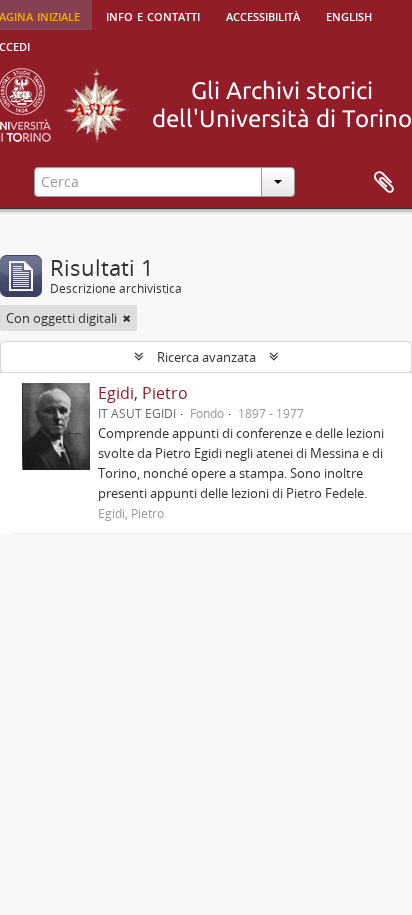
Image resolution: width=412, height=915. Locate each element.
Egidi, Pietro (143, 393)
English (349, 15)
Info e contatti (153, 15)
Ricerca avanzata (206, 357)
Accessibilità (263, 15)
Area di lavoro (384, 183)
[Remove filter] (127, 318)
